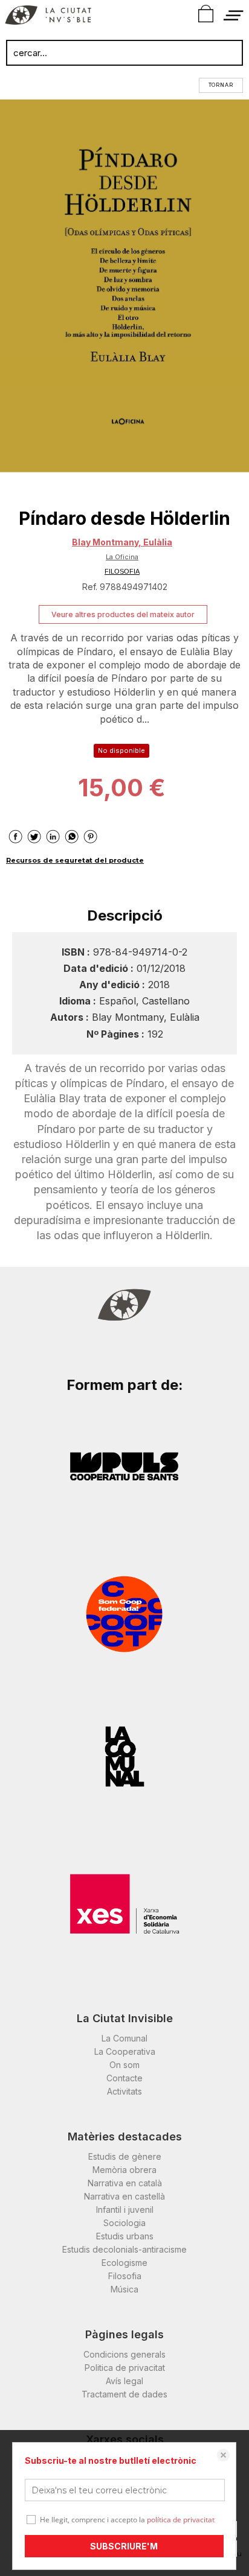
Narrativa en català (125, 2183)
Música (124, 2289)
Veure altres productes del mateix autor (123, 614)
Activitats (124, 2091)
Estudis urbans (125, 2236)
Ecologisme (124, 2263)
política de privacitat (181, 2520)
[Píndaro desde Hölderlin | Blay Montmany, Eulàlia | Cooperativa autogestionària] (124, 286)
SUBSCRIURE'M (124, 2546)
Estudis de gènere (125, 2156)
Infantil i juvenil (125, 2210)
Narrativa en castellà (124, 2196)
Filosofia (125, 2276)
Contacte (124, 2078)
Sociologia (124, 2223)
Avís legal (124, 2381)
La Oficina (122, 557)
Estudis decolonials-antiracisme (124, 2249)
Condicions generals (124, 2354)
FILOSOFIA (122, 571)
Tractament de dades (124, 2394)
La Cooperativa (125, 2051)
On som (124, 2065)
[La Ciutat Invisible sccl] (48, 17)
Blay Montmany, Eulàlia (122, 542)
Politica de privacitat (125, 2368)
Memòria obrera (124, 2170)
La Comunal (124, 2038)
